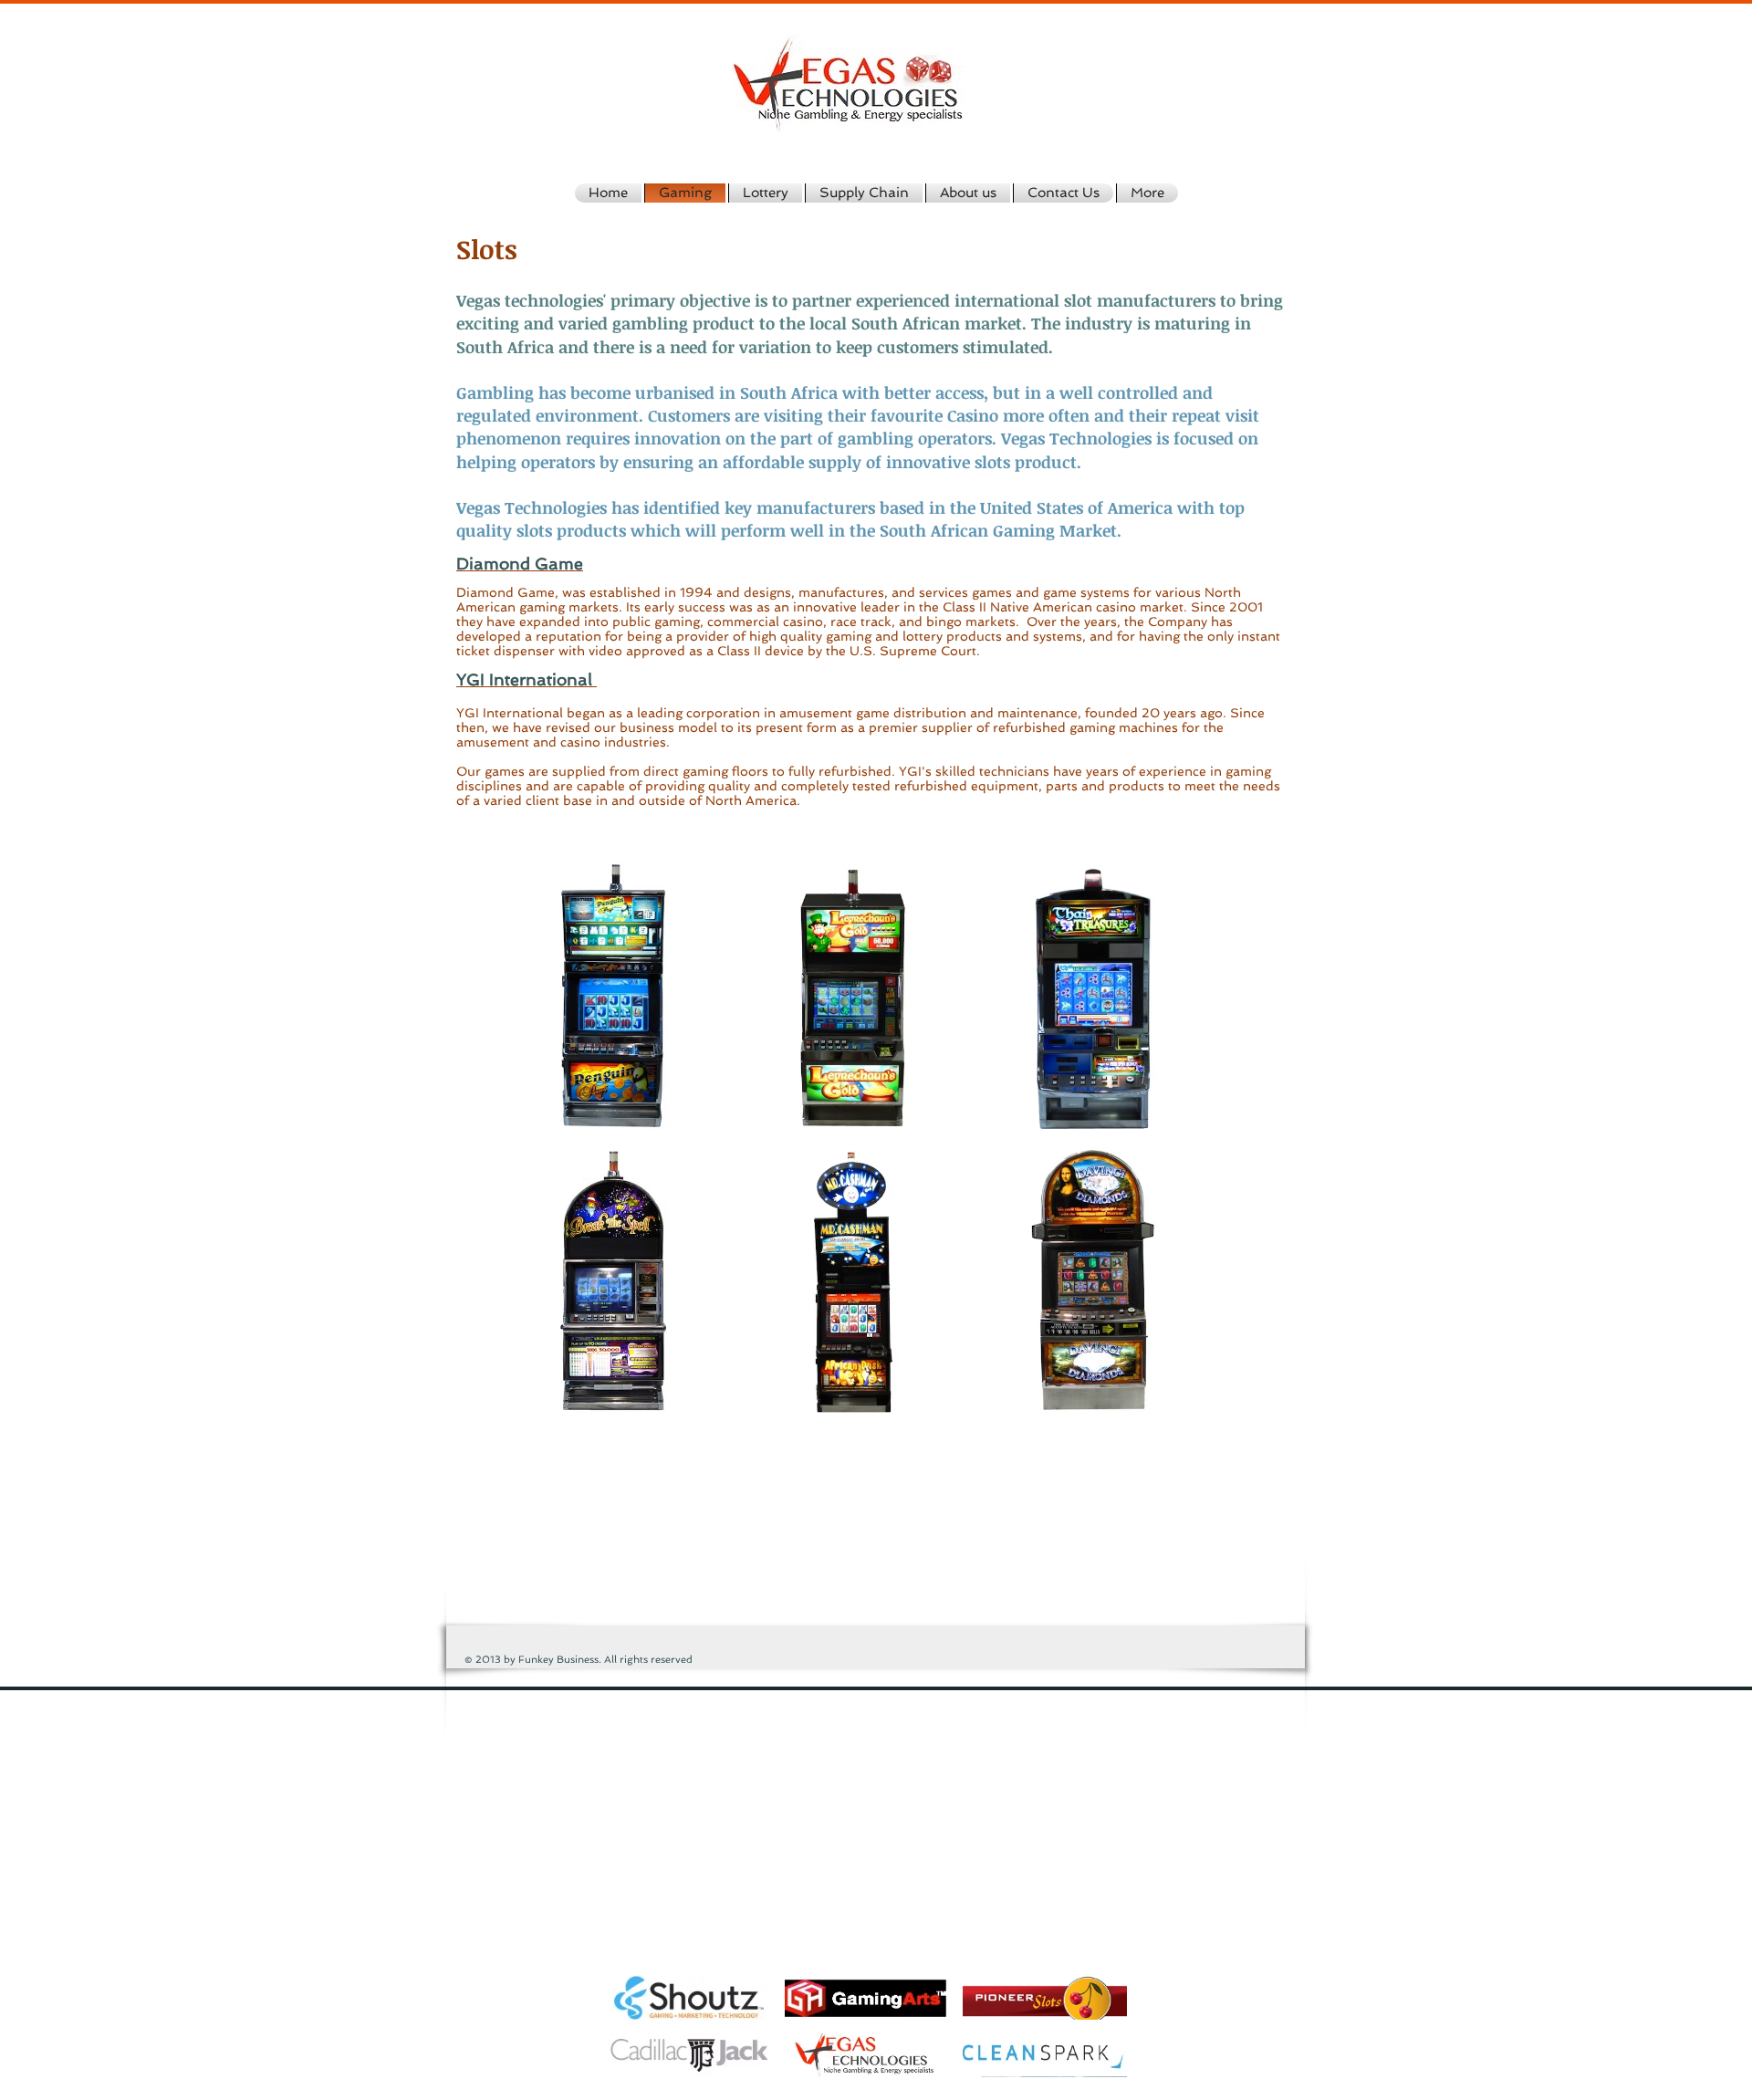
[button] (613, 994)
